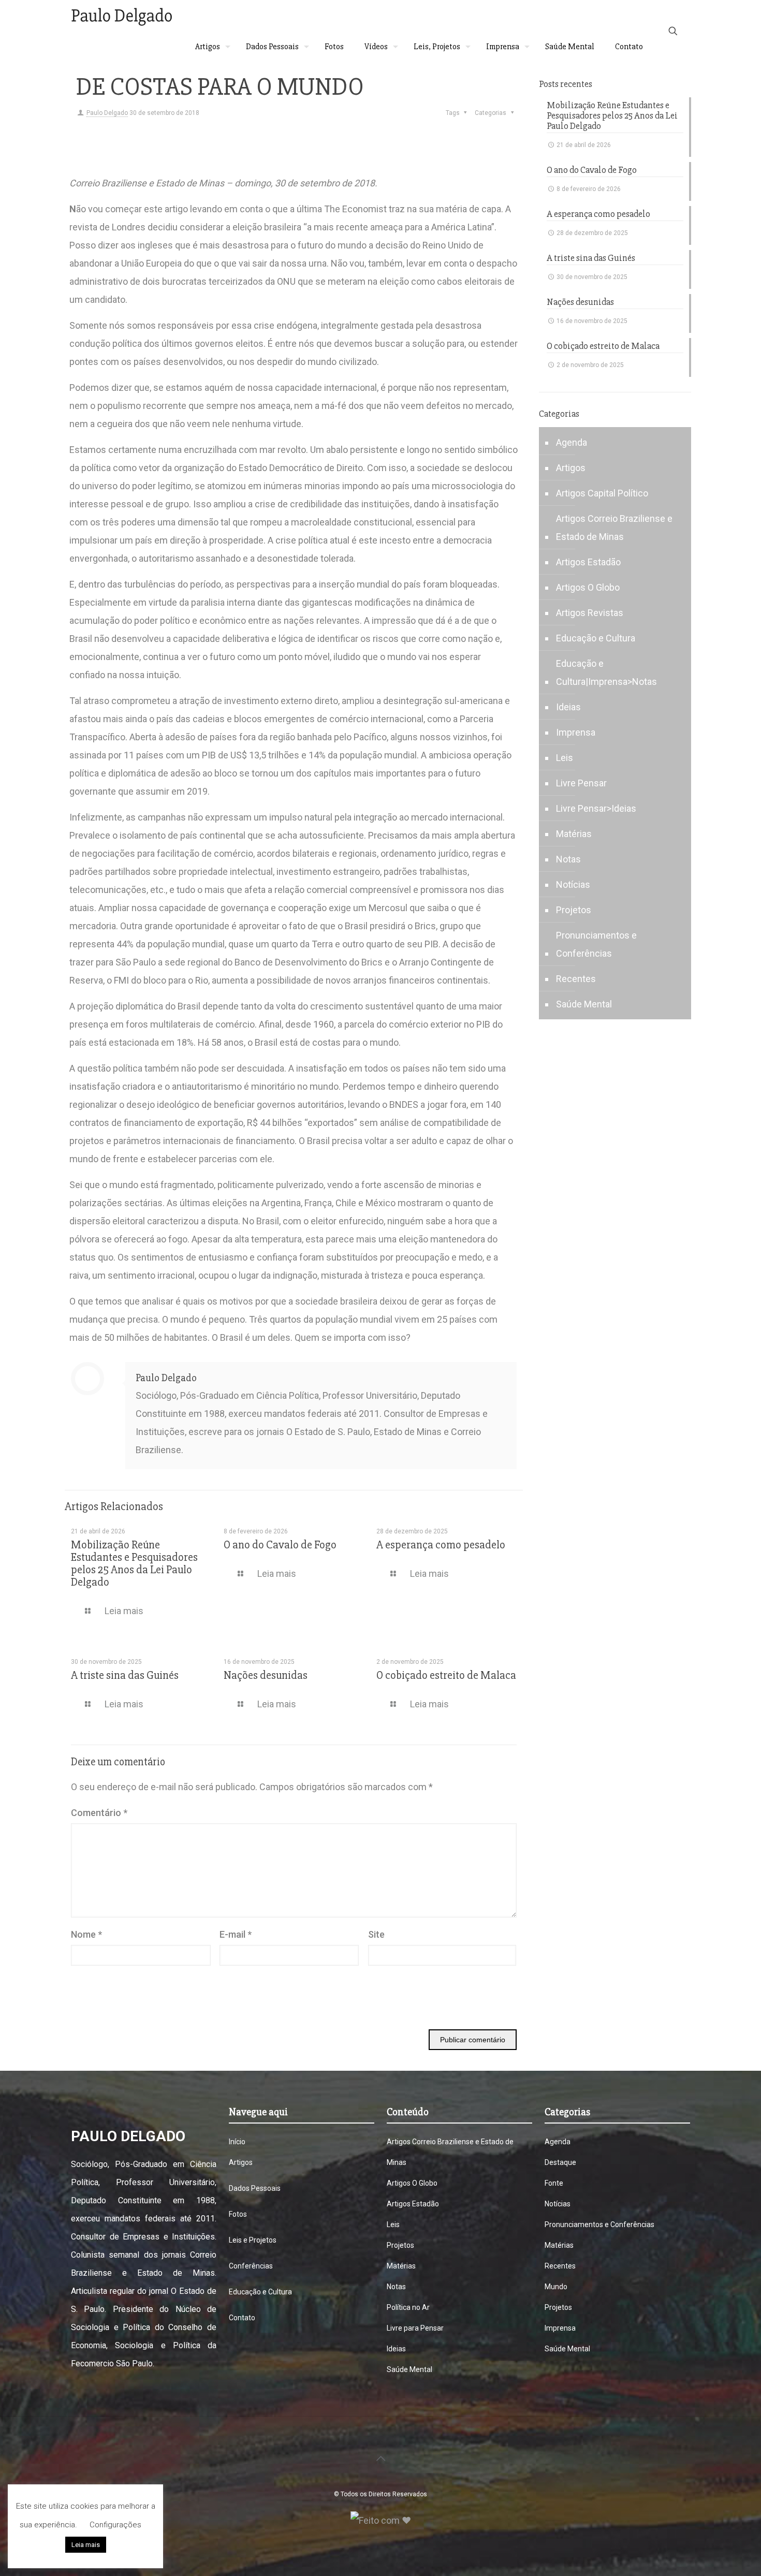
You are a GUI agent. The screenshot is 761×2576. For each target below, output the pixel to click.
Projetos (574, 910)
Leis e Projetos (253, 2240)
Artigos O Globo (588, 587)
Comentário (99, 1813)
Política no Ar (408, 2307)
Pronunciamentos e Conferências (596, 944)
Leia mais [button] (86, 2545)
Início (237, 2142)
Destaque (560, 2162)
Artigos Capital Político (602, 493)
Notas (568, 859)
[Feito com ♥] (381, 2520)
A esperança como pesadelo (441, 1545)
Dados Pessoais (255, 2188)
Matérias (574, 834)
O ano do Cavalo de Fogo (280, 1545)
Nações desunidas (266, 1675)
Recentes (576, 979)
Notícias (573, 884)
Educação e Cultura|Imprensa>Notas (606, 672)
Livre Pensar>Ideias (596, 808)
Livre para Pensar (415, 2328)
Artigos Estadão (588, 562)
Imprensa (576, 732)
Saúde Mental (584, 1004)
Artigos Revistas (590, 613)
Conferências (251, 2266)
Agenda (572, 442)
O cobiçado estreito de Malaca (446, 1675)
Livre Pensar (581, 783)
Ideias (568, 707)
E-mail (236, 1934)
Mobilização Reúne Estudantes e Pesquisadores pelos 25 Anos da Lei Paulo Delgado (134, 1564)
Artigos (571, 468)
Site (376, 1934)
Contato (242, 2318)
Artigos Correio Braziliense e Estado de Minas (614, 528)
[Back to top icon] (380, 2458)
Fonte (554, 2183)
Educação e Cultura (596, 638)
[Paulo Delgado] (121, 16)
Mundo (556, 2287)
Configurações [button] (115, 2525)
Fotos (238, 2214)
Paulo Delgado (107, 113)
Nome (86, 1934)
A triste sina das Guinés (125, 1675)
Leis (565, 758)
